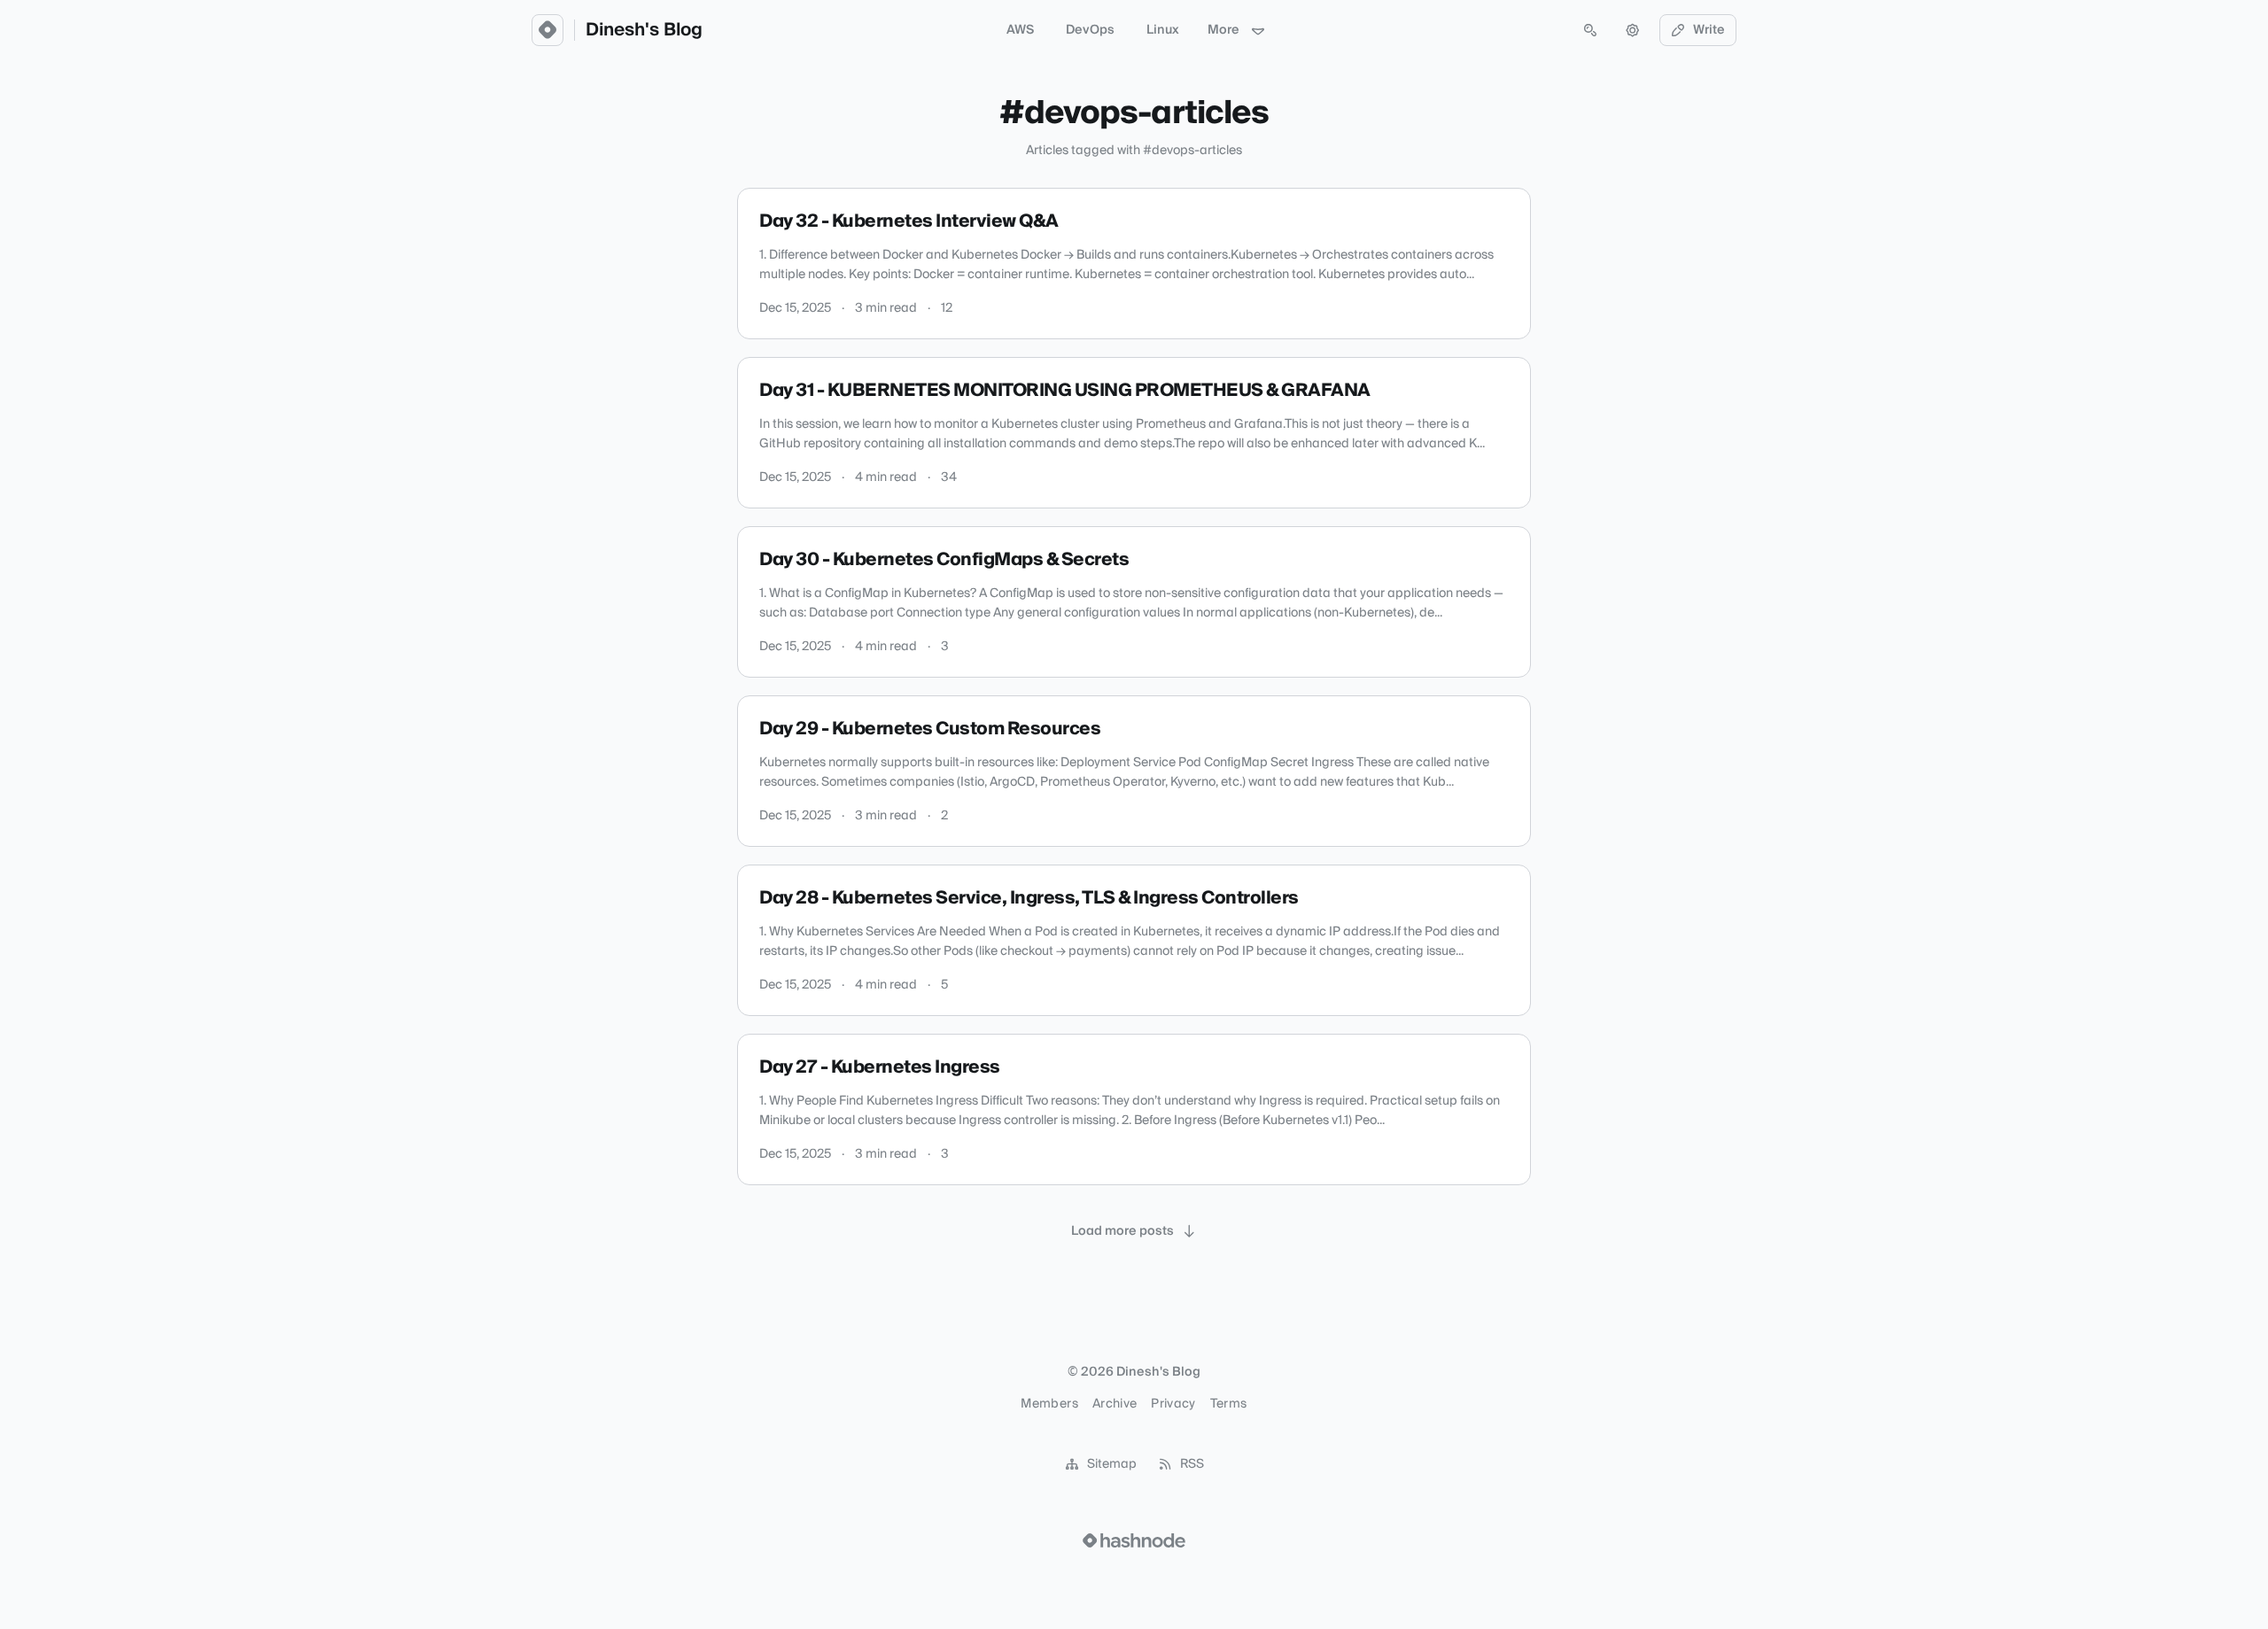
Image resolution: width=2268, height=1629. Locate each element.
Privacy (1173, 1404)
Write (1709, 30)
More (1223, 30)
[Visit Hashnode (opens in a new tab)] (1134, 1540)
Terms (1229, 1404)
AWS (1020, 30)
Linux (1163, 30)
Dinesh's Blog (644, 30)
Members (1049, 1404)
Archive (1115, 1404)
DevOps (1090, 30)
